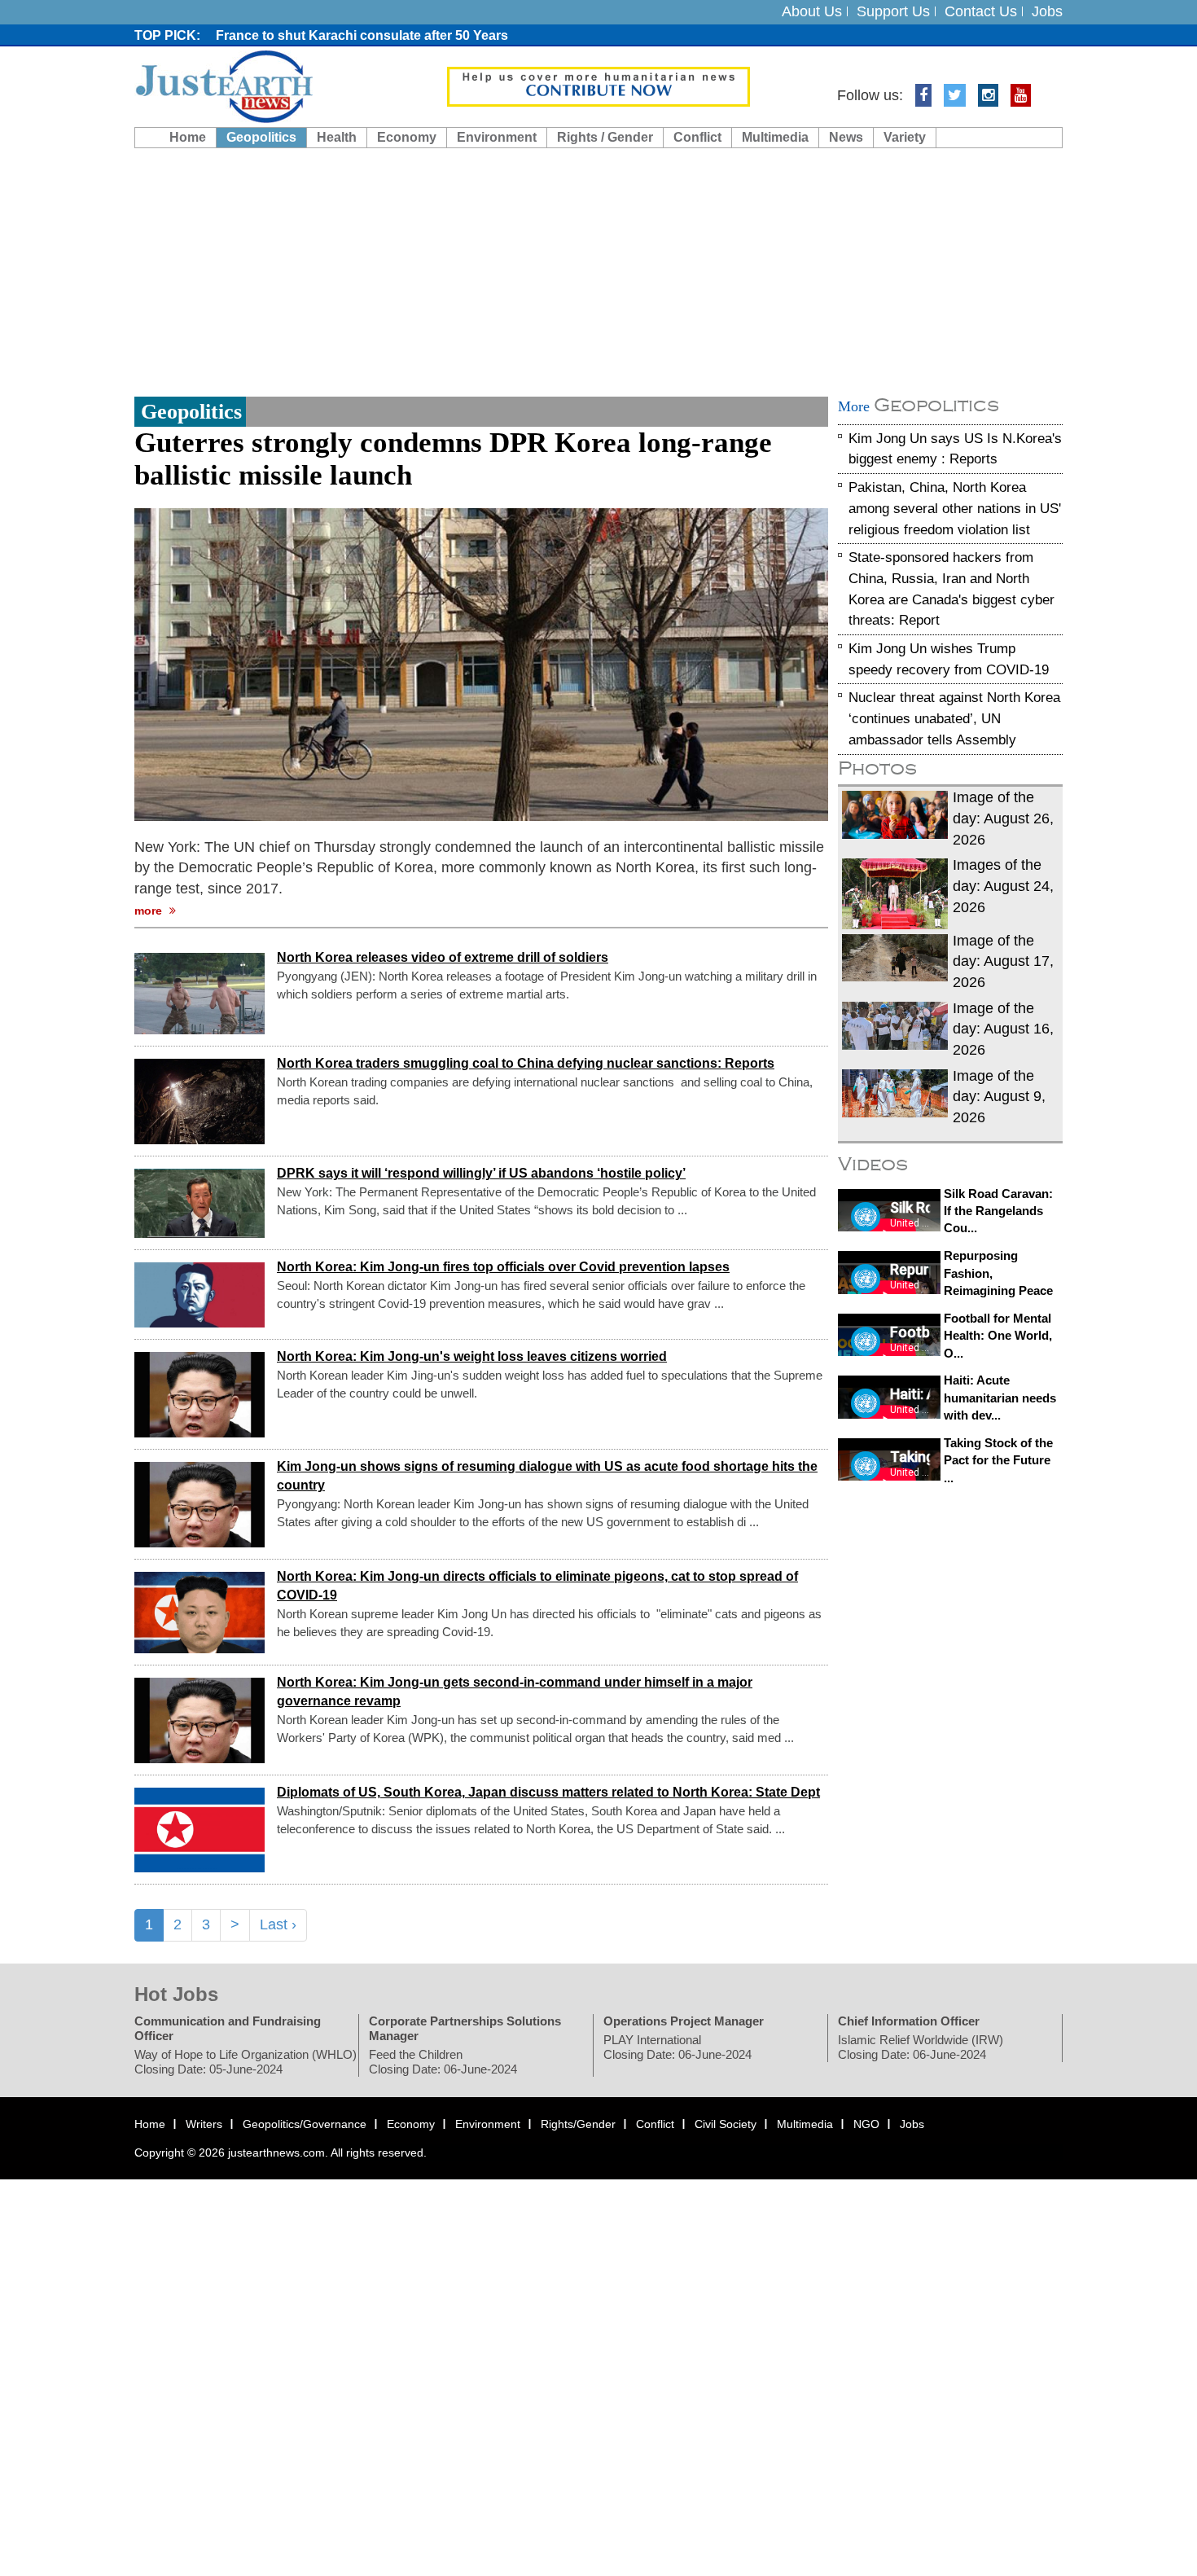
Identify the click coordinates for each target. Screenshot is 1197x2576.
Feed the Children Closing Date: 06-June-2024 (443, 2062)
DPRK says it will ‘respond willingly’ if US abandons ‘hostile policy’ (481, 1174)
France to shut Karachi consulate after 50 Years (362, 35)
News (846, 137)
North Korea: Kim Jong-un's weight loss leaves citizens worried (472, 1357)
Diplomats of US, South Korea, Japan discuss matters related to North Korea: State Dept (548, 1793)
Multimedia (775, 137)
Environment (497, 137)
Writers (204, 2124)
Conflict (697, 137)
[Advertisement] (598, 270)
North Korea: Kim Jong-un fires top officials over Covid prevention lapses (503, 1268)
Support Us (893, 11)
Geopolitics (261, 137)
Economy (407, 137)
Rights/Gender (578, 2124)
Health (337, 137)
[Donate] (598, 86)
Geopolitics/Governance (305, 2124)
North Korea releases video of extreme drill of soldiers (443, 958)
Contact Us (981, 11)
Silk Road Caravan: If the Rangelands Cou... (998, 1211)
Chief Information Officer (909, 2021)
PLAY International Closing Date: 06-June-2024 (677, 2047)
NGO (866, 2124)
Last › (278, 1924)
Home (188, 137)
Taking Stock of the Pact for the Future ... (998, 1460)
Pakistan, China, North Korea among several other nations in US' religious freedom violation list (955, 508)
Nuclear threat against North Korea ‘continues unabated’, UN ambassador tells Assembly (954, 719)
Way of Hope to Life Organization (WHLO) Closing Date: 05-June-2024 (246, 2062)
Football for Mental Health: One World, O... (998, 1336)
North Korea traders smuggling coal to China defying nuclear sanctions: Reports (526, 1064)
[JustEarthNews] (224, 86)
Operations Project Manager (684, 2021)
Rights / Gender (605, 137)
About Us (812, 11)
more (150, 911)
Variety (905, 137)
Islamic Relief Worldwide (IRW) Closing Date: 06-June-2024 (921, 2047)
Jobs (1047, 11)
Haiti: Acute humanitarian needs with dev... (1000, 1398)
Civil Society (726, 2124)
